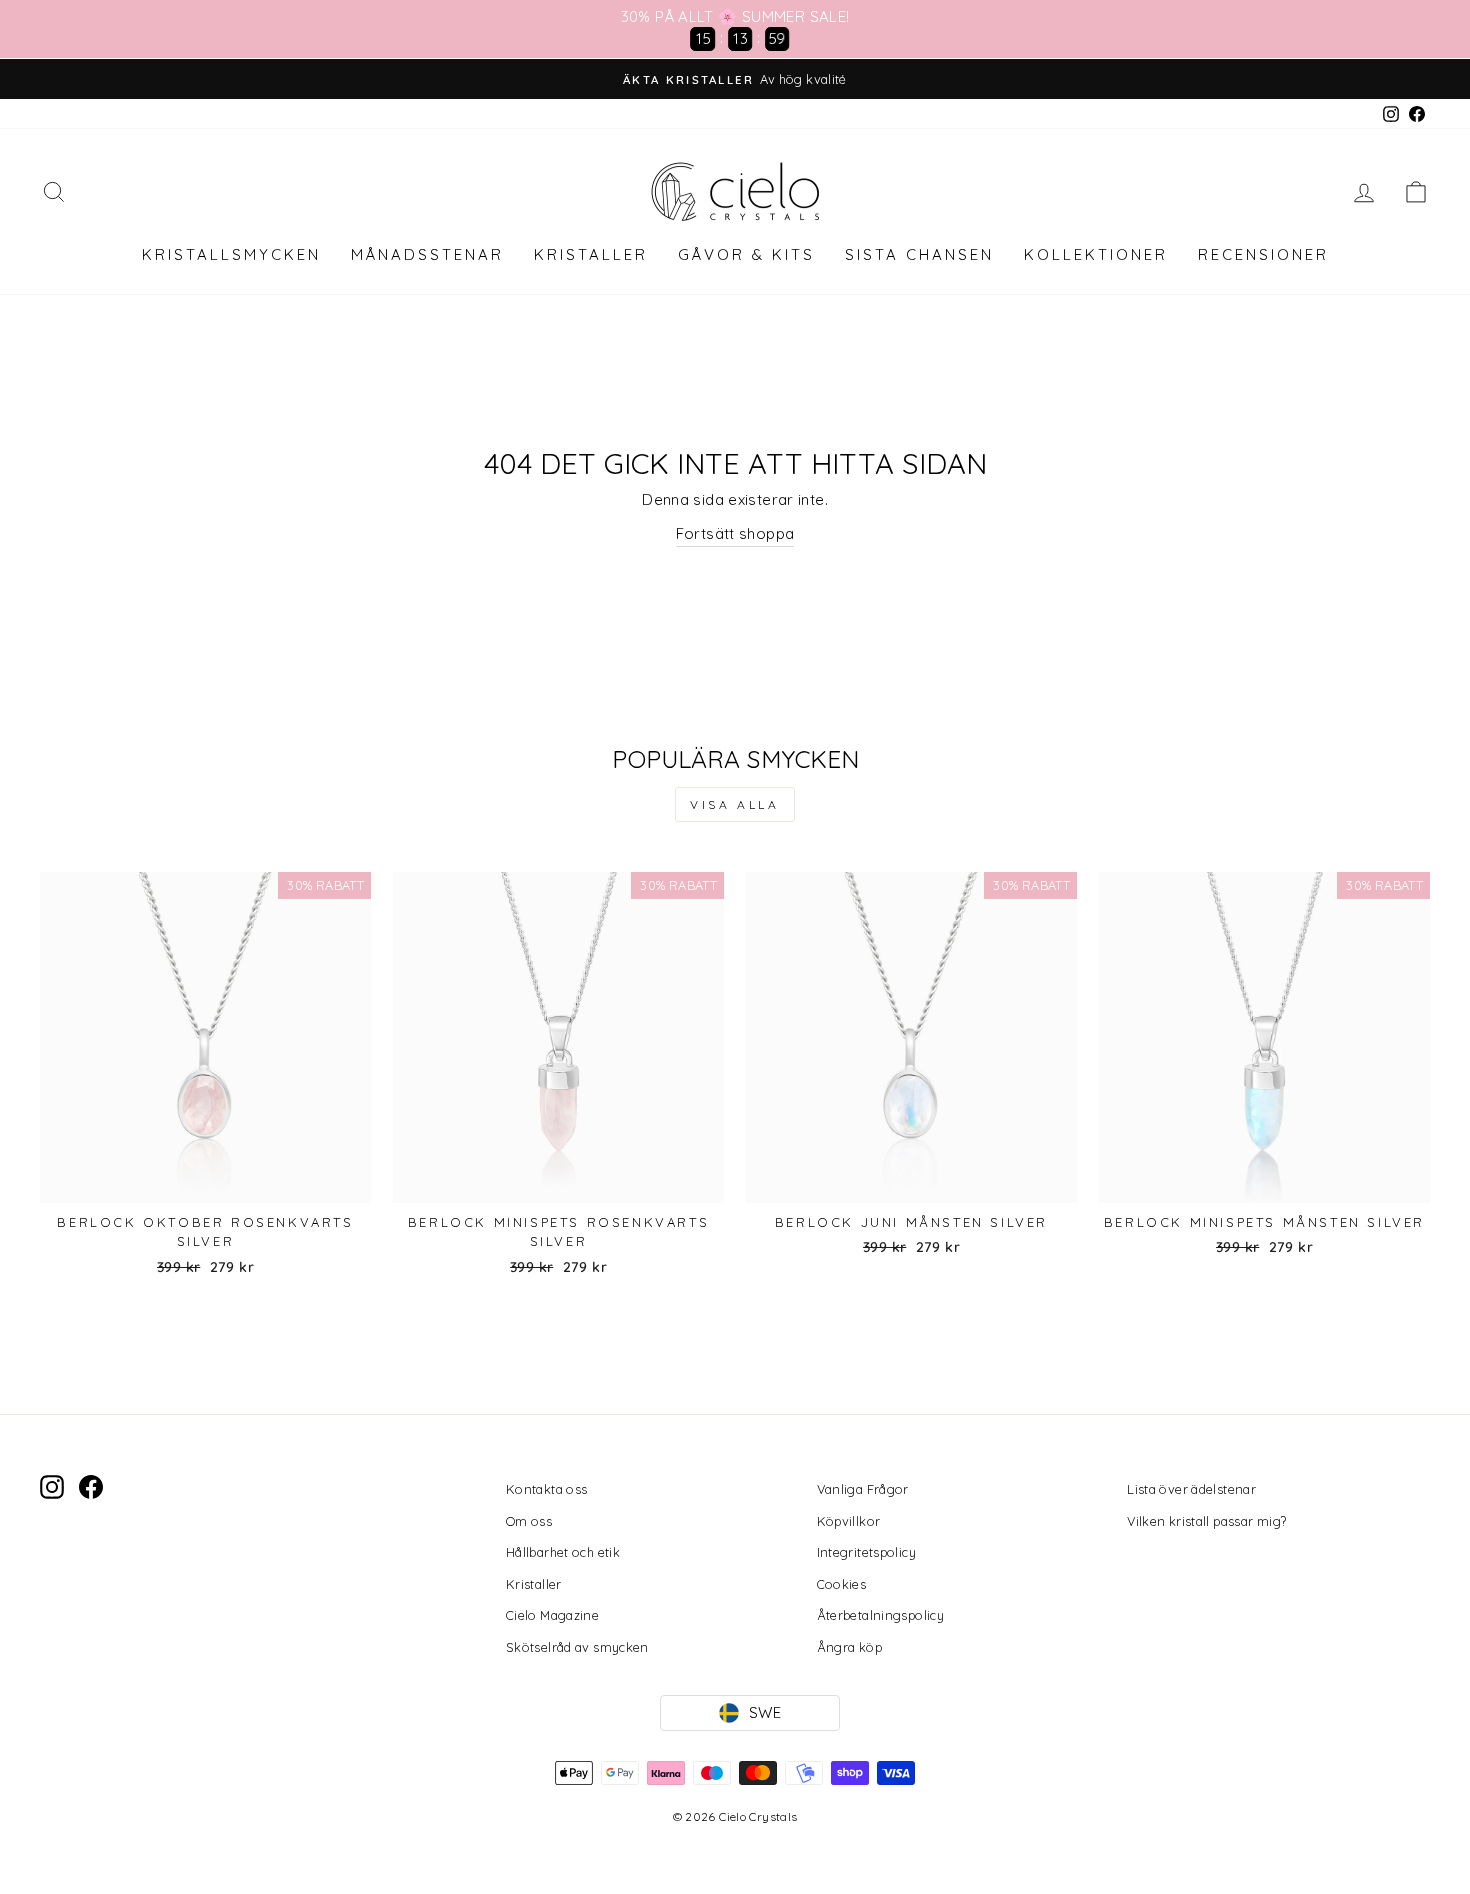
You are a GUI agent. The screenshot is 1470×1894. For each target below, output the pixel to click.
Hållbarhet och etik (563, 1552)
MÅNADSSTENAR (427, 254)
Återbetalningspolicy (881, 1615)
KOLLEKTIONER (1096, 254)
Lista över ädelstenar (1191, 1489)
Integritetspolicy (866, 1552)
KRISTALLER (591, 254)
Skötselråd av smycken (577, 1647)
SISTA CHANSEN (919, 254)
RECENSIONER (1263, 254)
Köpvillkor (849, 1521)
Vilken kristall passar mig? (1206, 1521)
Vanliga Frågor (863, 1489)
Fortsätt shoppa (735, 533)
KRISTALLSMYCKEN (231, 254)
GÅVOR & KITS (746, 254)
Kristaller (534, 1584)
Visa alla (734, 804)
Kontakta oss (547, 1489)
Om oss (529, 1521)
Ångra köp (849, 1647)
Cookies (842, 1584)
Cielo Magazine (552, 1615)
